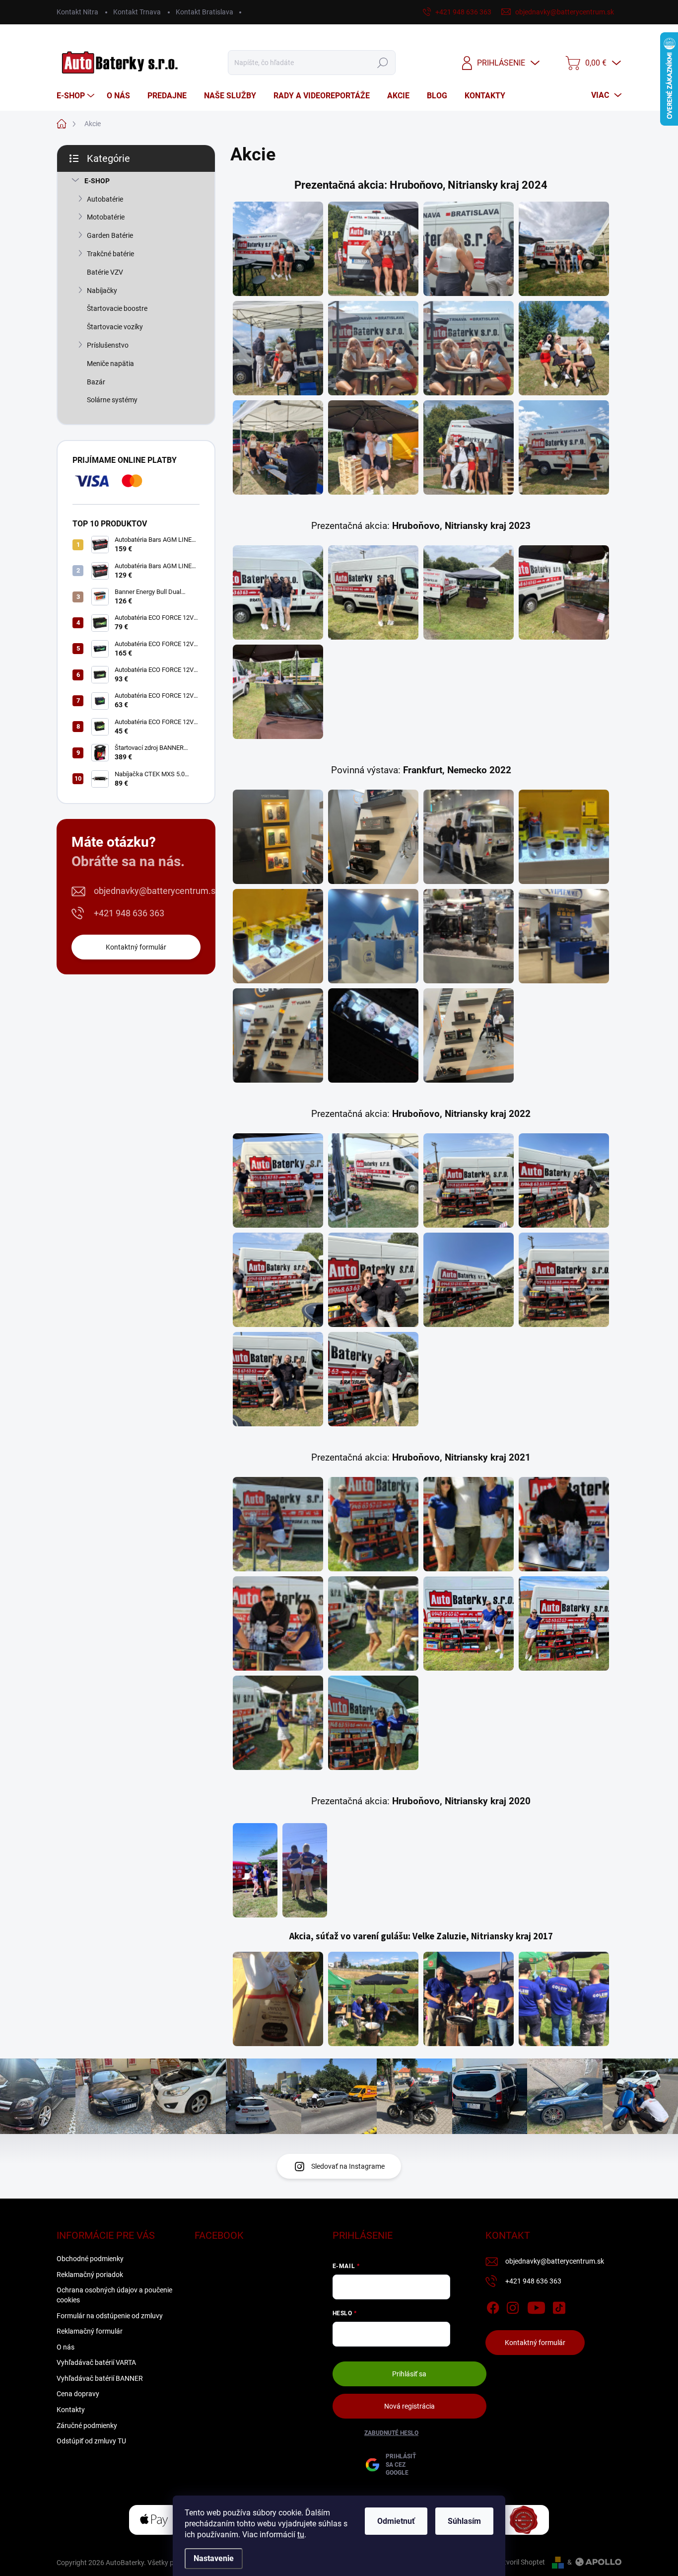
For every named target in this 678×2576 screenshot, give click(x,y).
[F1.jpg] (278, 837)
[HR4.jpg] (564, 592)
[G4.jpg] (564, 1999)
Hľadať (383, 63)
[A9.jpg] (564, 1280)
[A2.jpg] (373, 1180)
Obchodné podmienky (90, 2259)
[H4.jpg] (564, 249)
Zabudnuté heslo (391, 2433)
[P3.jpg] (469, 1524)
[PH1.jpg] (255, 1870)
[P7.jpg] (469, 1623)
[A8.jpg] (469, 1280)
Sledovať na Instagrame (348, 2166)
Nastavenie (214, 2558)
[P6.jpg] (373, 1623)
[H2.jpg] (373, 249)
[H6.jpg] (373, 348)
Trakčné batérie (110, 254)
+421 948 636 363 (129, 913)
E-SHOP (97, 181)
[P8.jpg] (564, 1623)
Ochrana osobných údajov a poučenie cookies (114, 2295)
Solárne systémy (112, 400)
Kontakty (71, 2410)
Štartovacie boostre (117, 308)
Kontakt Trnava (137, 12)
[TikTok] (559, 2306)
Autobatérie (105, 199)
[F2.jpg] (373, 837)
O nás (66, 2347)
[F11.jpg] (469, 1035)
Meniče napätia (110, 364)
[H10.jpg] (373, 447)
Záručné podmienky (87, 2426)
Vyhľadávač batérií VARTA (96, 2362)
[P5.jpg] (278, 1623)
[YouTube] (536, 2306)
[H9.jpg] (278, 447)
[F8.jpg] (564, 936)
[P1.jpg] (278, 1524)
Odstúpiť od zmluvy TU (91, 2441)
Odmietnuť (396, 2521)
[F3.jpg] (469, 837)
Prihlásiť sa (409, 2374)
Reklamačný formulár (90, 2331)
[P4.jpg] (564, 1524)
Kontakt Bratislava (204, 12)
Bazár (96, 382)
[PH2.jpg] (305, 1870)
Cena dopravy (78, 2394)
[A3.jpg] (469, 1180)
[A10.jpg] (278, 1379)
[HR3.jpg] (469, 592)
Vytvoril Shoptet (520, 2562)
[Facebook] (493, 2306)
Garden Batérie (110, 235)
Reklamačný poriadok (90, 2275)
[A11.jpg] (373, 1379)
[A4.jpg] (564, 1180)
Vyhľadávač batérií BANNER (100, 2378)
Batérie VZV (105, 272)
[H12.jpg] (564, 447)
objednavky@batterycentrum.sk (157, 891)
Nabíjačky (102, 291)
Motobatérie (106, 217)
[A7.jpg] (373, 1280)
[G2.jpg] (373, 1999)
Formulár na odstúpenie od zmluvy (110, 2316)
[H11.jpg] (469, 447)
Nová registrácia (409, 2406)
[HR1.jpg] (278, 592)
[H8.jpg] (564, 348)
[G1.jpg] (278, 1999)
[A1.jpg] (278, 1180)
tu (301, 2535)
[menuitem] (77, 96)
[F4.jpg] (564, 837)
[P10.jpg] (373, 1723)
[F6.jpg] (373, 936)
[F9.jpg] (278, 1035)
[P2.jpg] (373, 1524)
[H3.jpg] (469, 249)
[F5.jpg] (278, 936)
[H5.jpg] (278, 348)
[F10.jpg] (373, 1035)
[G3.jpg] (469, 1999)
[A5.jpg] (278, 1280)
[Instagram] (513, 2306)
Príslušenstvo (108, 345)
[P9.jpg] (278, 1723)
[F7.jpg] (469, 936)
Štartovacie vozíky (115, 327)
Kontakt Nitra (77, 12)
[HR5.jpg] (278, 692)
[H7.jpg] (469, 348)
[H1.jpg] (278, 249)
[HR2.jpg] (373, 592)
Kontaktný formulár (136, 947)
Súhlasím (464, 2521)
